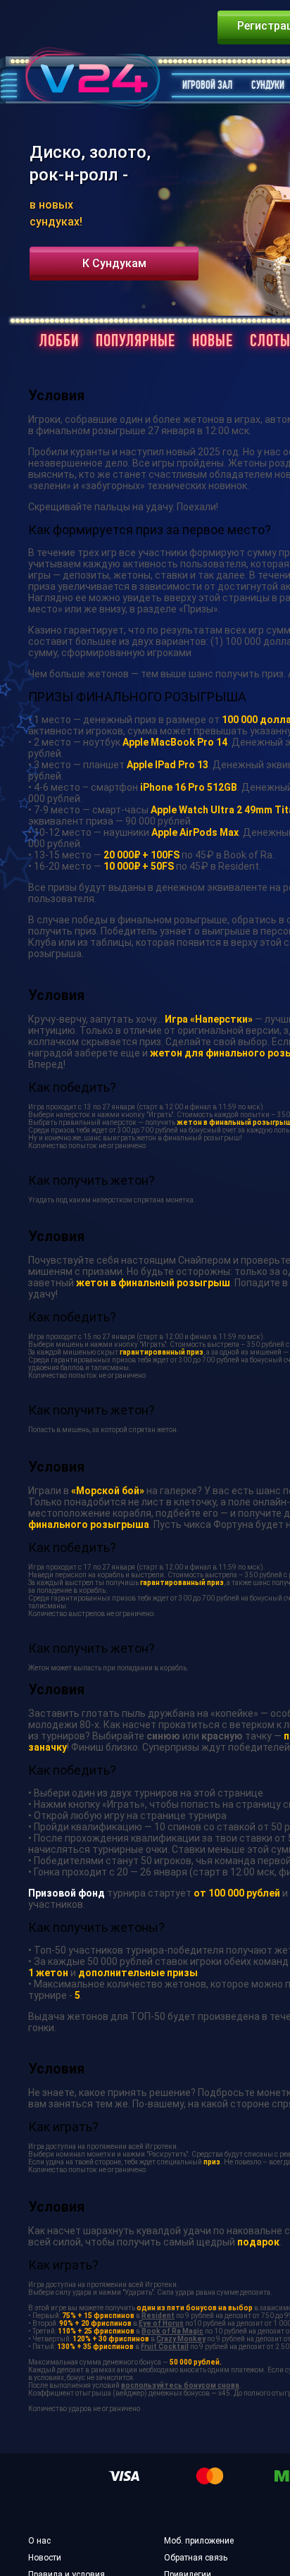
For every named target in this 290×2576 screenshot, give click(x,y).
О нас (39, 2541)
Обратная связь (196, 2558)
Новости (45, 2558)
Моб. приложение (199, 2541)
